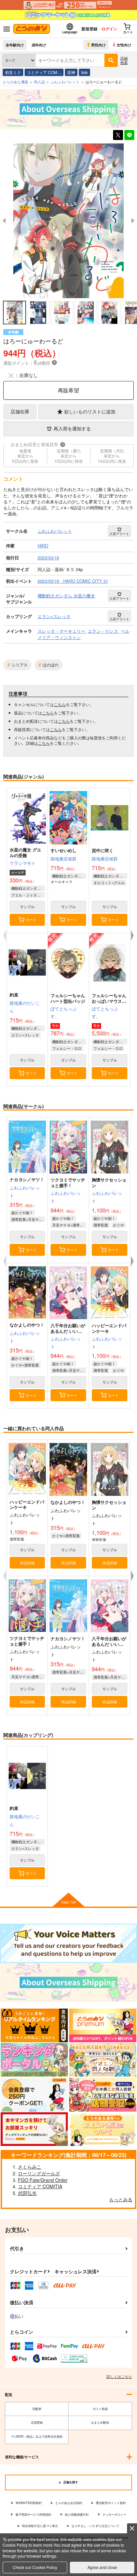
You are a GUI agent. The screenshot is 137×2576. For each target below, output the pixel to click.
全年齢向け (15, 45)
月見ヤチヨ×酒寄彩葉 (69, 1225)
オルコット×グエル (109, 882)
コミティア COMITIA (40, 2186)
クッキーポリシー (114, 2514)
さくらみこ (30, 2167)
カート (31, 919)
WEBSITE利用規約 (29, 2503)
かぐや (119, 1225)
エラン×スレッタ (25, 1035)
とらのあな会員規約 (69, 2503)
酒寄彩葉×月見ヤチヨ (28, 1219)
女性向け (124, 45)
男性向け (98, 45)
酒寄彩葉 (101, 1225)
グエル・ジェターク (28, 895)
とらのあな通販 (15, 82)
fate (84, 72)
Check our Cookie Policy (35, 2567)
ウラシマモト (23, 863)
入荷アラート (119, 534)
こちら (60, 704)
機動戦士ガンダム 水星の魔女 (28, 888)
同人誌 (39, 82)
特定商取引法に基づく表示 (40, 2526)
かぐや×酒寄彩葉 (25, 1365)
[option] (68, 221)
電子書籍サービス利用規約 (33, 2514)
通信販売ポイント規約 (111, 2503)
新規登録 (89, 29)
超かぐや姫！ (22, 1212)
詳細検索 (124, 60)
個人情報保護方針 (77, 2514)
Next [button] (133, 221)
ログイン (109, 29)
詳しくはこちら (119, 2376)
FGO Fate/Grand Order (43, 2180)
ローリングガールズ (39, 2173)
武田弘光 (27, 2193)
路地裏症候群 (64, 859)
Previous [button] (4, 221)
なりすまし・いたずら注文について (95, 2526)
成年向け (39, 45)
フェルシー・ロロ (67, 1048)
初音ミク (13, 72)
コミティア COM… (44, 72)
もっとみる (121, 2199)
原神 (71, 72)
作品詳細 (27, 1563)
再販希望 (68, 390)
